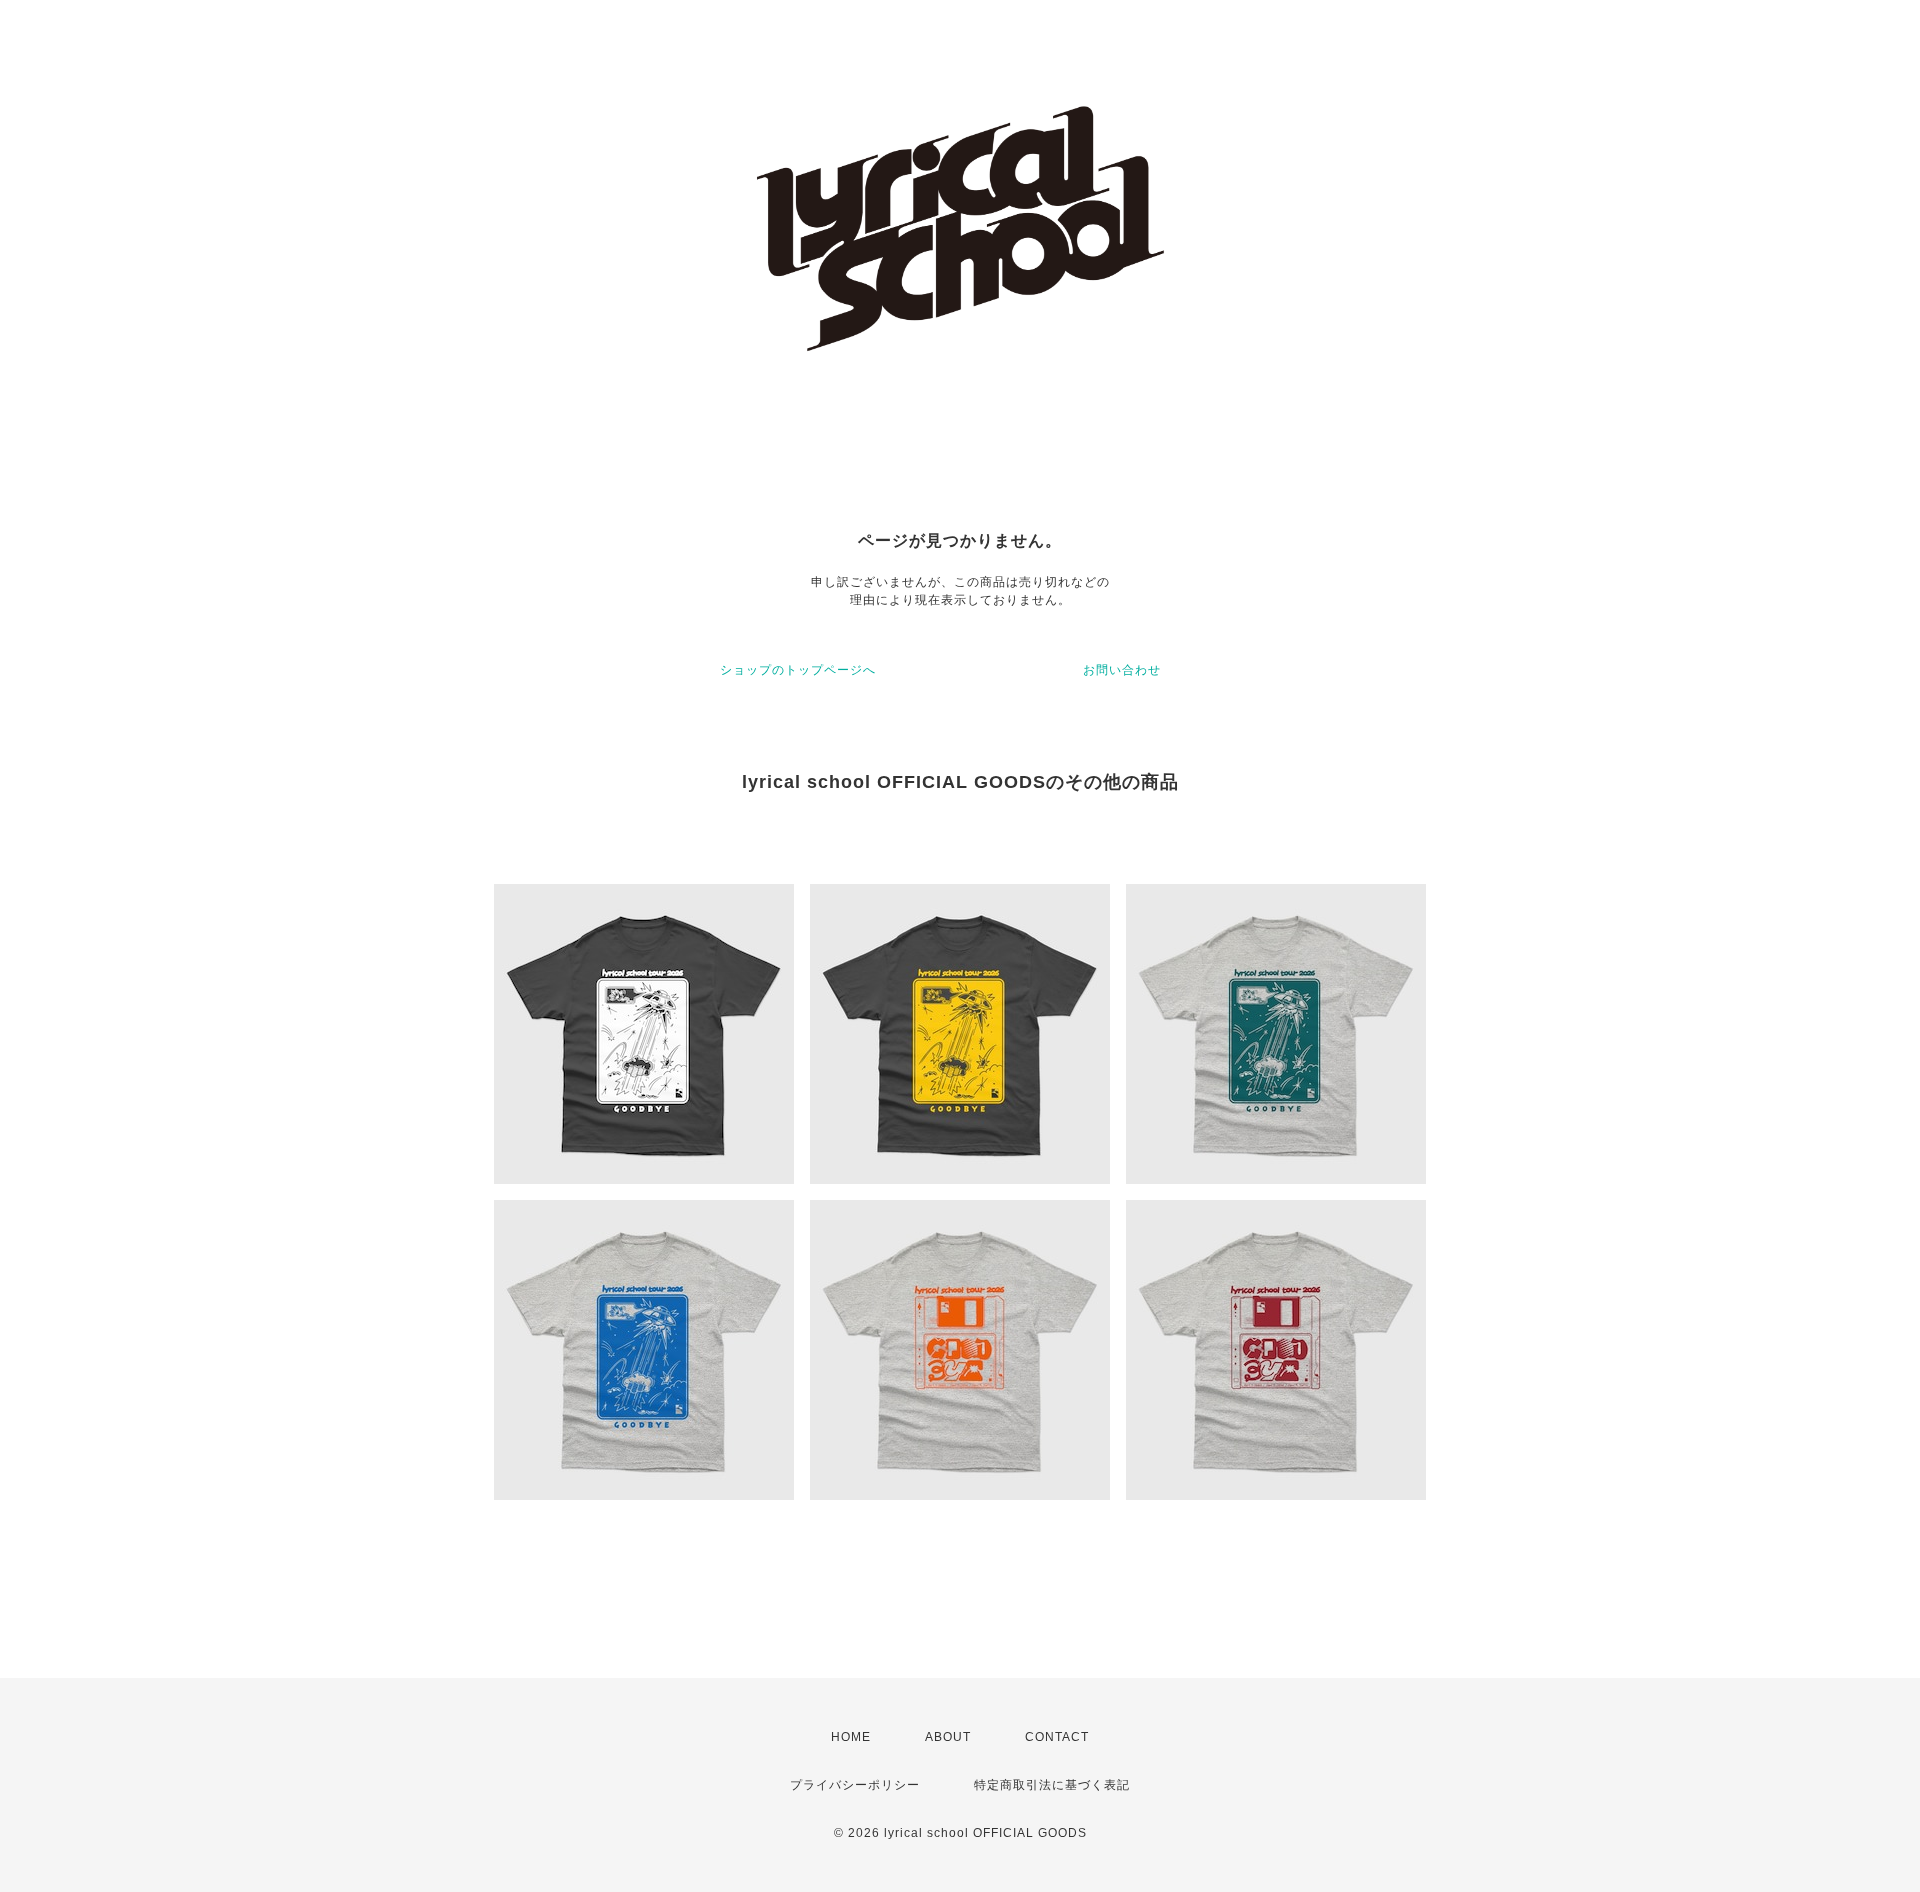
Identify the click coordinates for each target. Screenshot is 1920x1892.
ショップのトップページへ (798, 670)
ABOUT (948, 1737)
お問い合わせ (1122, 670)
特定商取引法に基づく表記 (1052, 1785)
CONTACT (1057, 1737)
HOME (851, 1737)
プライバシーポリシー (855, 1785)
